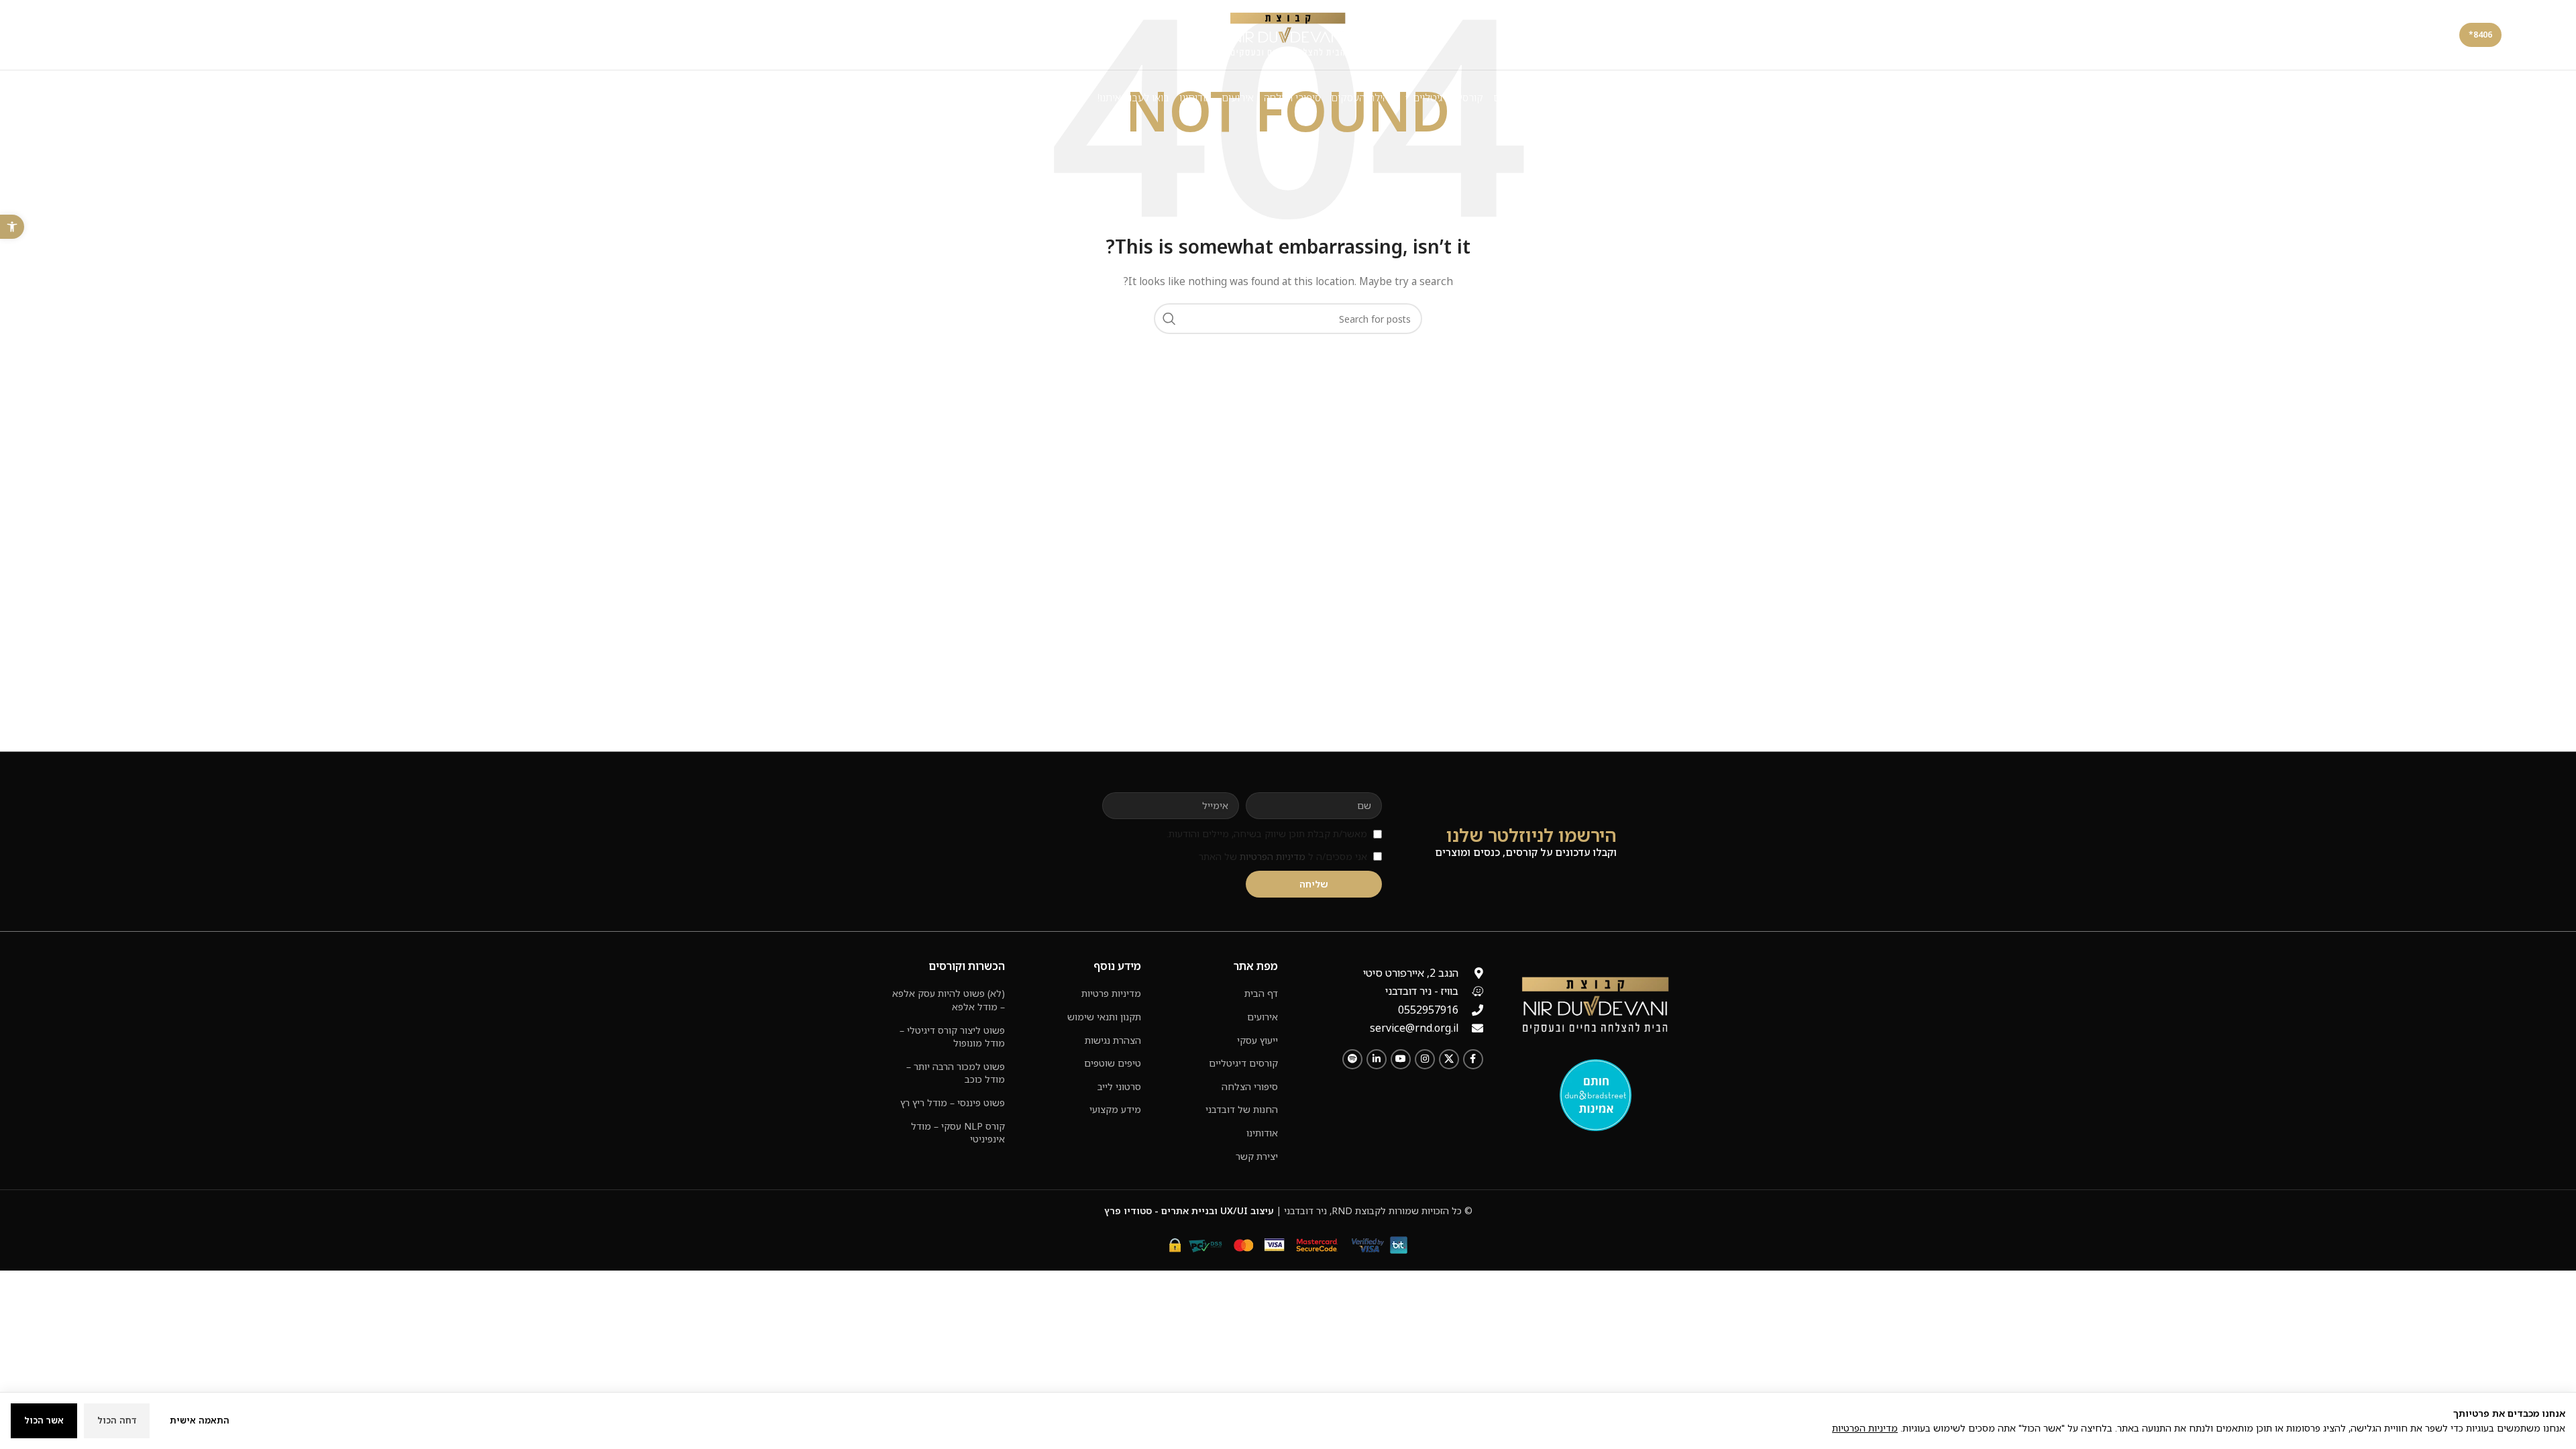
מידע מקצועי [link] (1115, 1109)
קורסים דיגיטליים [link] (1243, 1063)
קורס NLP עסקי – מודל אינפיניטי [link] (958, 1133)
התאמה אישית (200, 1420)
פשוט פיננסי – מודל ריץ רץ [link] (953, 1103)
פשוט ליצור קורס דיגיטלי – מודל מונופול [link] (952, 1037)
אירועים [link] (1263, 1017)
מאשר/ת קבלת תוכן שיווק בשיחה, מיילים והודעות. (1267, 834)
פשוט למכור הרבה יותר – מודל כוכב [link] (956, 1073)
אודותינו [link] (1262, 1133)
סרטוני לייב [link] (1119, 1086)
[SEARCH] (1169, 319)
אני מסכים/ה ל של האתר (1283, 856)
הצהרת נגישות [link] (1113, 1040)
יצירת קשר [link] (1257, 1156)
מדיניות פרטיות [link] (1111, 993)
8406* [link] (2480, 35)
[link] (12, 227)
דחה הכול (117, 1420)
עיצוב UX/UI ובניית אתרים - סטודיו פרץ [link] (1189, 1211)
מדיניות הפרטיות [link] (1273, 856)
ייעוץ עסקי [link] (1257, 1040)
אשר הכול (44, 1420)
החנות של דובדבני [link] (1242, 1109)
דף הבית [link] (1261, 993)
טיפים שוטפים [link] (1113, 1063)
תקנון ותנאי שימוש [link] (1104, 1017)
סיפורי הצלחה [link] (1250, 1086)
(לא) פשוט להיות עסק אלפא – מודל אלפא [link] (949, 1000)
